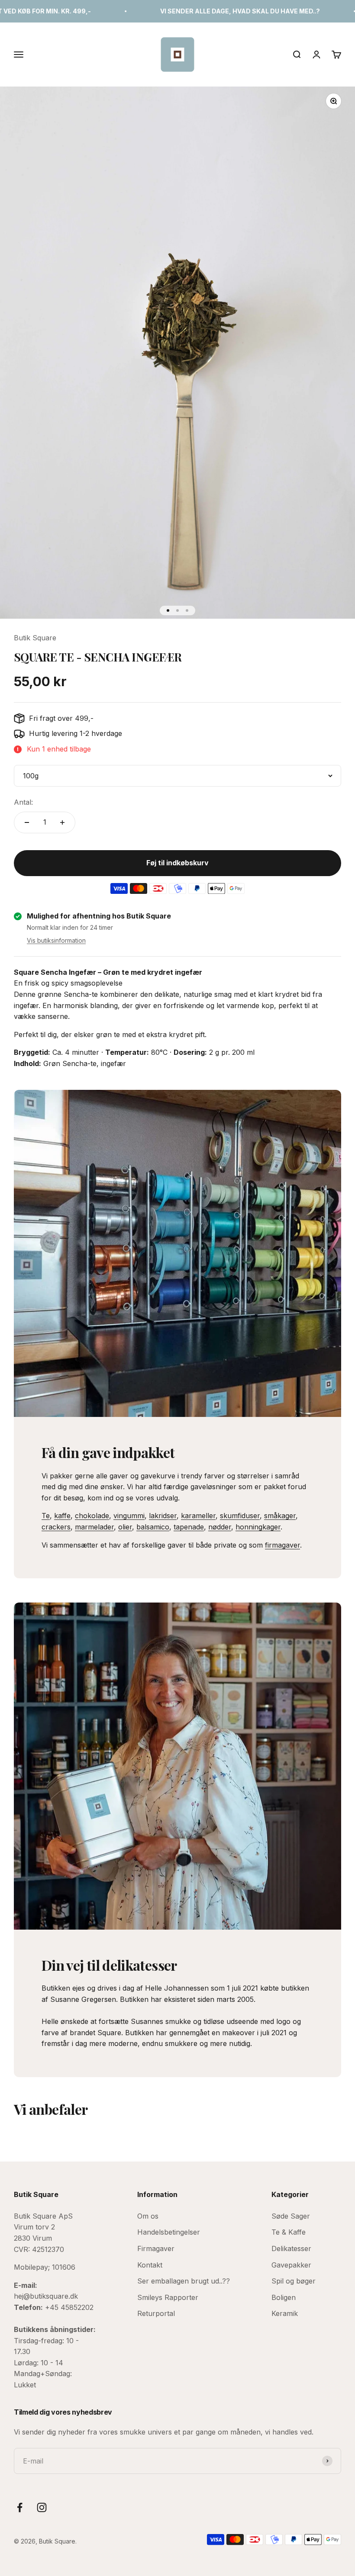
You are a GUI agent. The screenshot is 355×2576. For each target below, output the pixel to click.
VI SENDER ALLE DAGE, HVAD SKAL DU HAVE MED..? (186, 11)
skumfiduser (240, 1516)
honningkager (258, 1527)
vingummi (129, 1516)
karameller (198, 1516)
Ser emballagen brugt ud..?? (184, 2281)
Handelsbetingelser (169, 2232)
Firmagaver (156, 2248)
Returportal (156, 2313)
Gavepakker (291, 2265)
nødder (220, 1527)
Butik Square (35, 638)
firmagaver (282, 1545)
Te (46, 1516)
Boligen (284, 2297)
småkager (280, 1516)
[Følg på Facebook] (20, 2507)
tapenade (189, 1527)
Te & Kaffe (289, 2232)
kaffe (62, 1516)
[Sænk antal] (27, 822)
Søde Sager (291, 2216)
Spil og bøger (294, 2281)
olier (125, 1527)
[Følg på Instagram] (42, 2507)
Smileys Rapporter (168, 2297)
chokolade (92, 1516)
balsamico (153, 1527)
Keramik (285, 2313)
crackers (56, 1527)
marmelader (94, 1527)
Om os (148, 2216)
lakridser (163, 1516)
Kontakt (150, 2265)
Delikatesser (291, 2248)
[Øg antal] (62, 822)
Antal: (23, 802)
